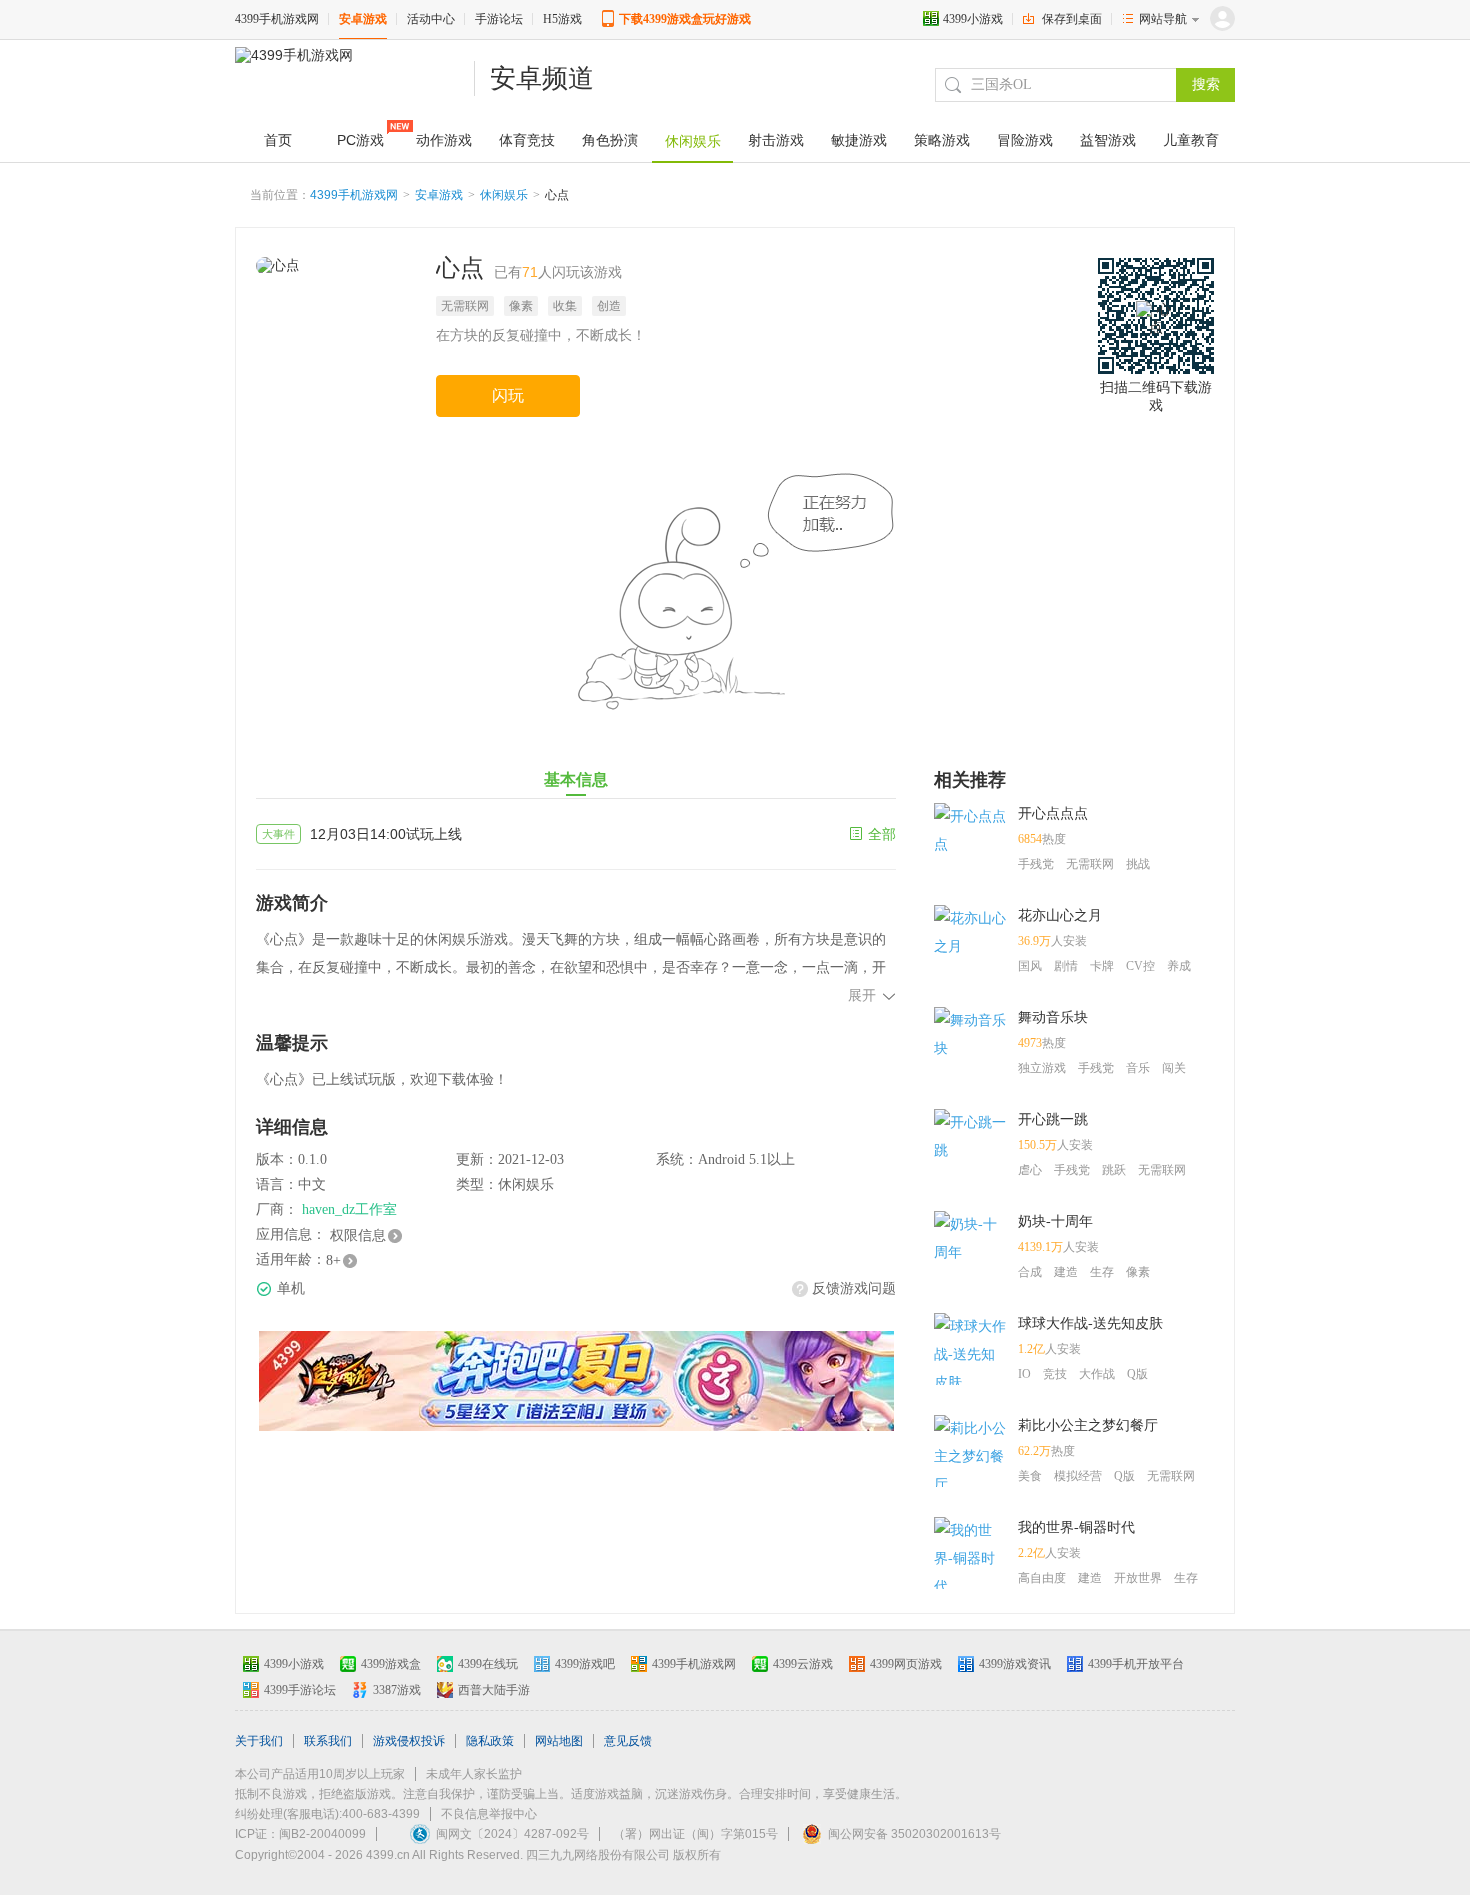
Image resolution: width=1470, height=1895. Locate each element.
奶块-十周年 (1055, 1221)
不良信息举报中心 (489, 1814)
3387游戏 (397, 1690)
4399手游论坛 (300, 1690)
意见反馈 (628, 1741)
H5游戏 (562, 19)
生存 (1102, 1272)
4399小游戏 (973, 19)
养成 (1179, 966)
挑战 (1138, 864)
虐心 (1030, 1170)
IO (1024, 1374)
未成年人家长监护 (474, 1774)
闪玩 (508, 395)
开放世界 (1138, 1578)
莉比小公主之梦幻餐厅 (1088, 1425)
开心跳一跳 (1053, 1119)
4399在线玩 (488, 1664)
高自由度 (1042, 1578)
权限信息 (358, 1235)
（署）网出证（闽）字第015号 (695, 1834)
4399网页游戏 (906, 1664)
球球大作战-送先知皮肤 (1090, 1323)
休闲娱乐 (504, 195)
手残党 (1036, 864)
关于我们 (259, 1741)
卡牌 (1102, 966)
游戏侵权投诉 (409, 1741)
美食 (1030, 1476)
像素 (521, 306)
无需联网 (465, 306)
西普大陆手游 (494, 1690)
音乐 (1138, 1068)
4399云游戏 (803, 1664)
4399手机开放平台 (1136, 1664)
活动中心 (431, 19)
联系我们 (328, 1741)
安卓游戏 (363, 19)
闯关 (1174, 1068)
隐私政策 (490, 1741)
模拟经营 (1078, 1476)
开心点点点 (1053, 813)
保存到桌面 (1072, 19)
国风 (1030, 966)
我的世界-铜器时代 (1076, 1527)
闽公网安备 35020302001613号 (914, 1834)
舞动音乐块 (1053, 1017)
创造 (609, 306)
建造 (1066, 1272)
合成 (1030, 1272)
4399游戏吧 (585, 1664)
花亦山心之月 (1060, 915)
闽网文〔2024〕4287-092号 (512, 1834)
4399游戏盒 (391, 1664)
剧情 (1066, 966)
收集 (565, 306)
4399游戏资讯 (1015, 1664)
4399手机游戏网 (277, 19)
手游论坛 (499, 19)
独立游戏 (1042, 1068)
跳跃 (1114, 1170)
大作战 (1097, 1374)
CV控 (1140, 966)
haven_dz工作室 (349, 1209)
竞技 (1055, 1374)
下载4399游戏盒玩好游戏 (685, 19)
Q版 (1137, 1374)
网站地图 (559, 1741)
